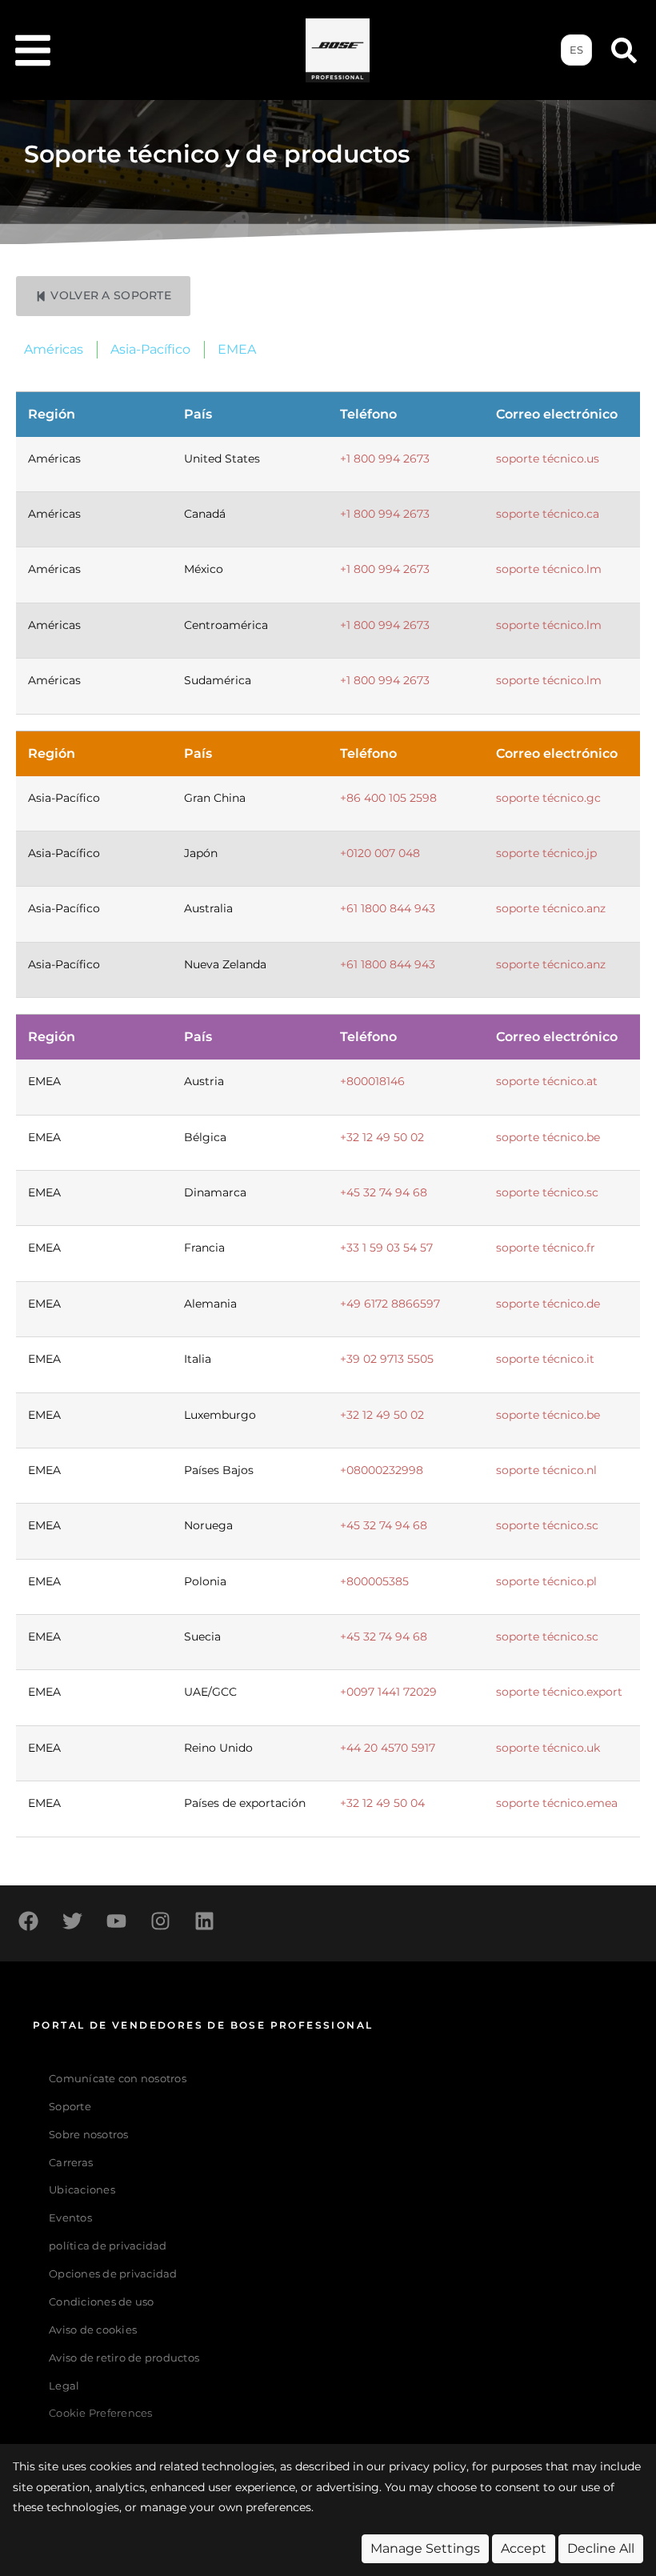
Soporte (70, 2107)
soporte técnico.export (559, 1692)
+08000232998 (382, 1470)
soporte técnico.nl (546, 1470)
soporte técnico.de (548, 1304)
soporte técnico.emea (557, 1803)
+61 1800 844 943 (388, 908)
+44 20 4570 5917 (388, 1748)
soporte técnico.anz (551, 908)
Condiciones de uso (102, 2302)
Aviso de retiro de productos (124, 2358)
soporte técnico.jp (546, 853)
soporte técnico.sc (547, 1192)
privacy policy (428, 2466)
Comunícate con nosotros (118, 2079)
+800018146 (372, 1081)
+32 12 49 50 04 (382, 1803)
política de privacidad (108, 2246)
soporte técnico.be (548, 1137)
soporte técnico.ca (548, 514)
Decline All (601, 2548)
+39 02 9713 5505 (387, 1359)
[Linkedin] (204, 1921)
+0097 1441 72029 (388, 1692)
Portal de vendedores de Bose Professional (203, 2025)
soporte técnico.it (545, 1359)
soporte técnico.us (548, 459)
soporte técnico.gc (548, 798)
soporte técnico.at (547, 1081)
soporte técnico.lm (549, 569)
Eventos (70, 2218)
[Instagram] (160, 1921)
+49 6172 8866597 (390, 1304)
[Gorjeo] (72, 1921)
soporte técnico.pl (546, 1581)
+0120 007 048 (380, 853)
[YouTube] (116, 1921)
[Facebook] (28, 1921)
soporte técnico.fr (546, 1248)
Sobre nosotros (89, 2135)
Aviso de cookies (93, 2330)
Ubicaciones (82, 2190)
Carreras (71, 2163)
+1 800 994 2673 (385, 459)
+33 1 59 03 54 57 (386, 1248)
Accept (524, 2548)
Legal (64, 2386)
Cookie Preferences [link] (101, 2414)
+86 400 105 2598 (388, 798)
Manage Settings (425, 2548)
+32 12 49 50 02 (382, 1137)
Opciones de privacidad (113, 2274)
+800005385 (374, 1581)
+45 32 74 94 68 (384, 1192)
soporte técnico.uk (548, 1748)
